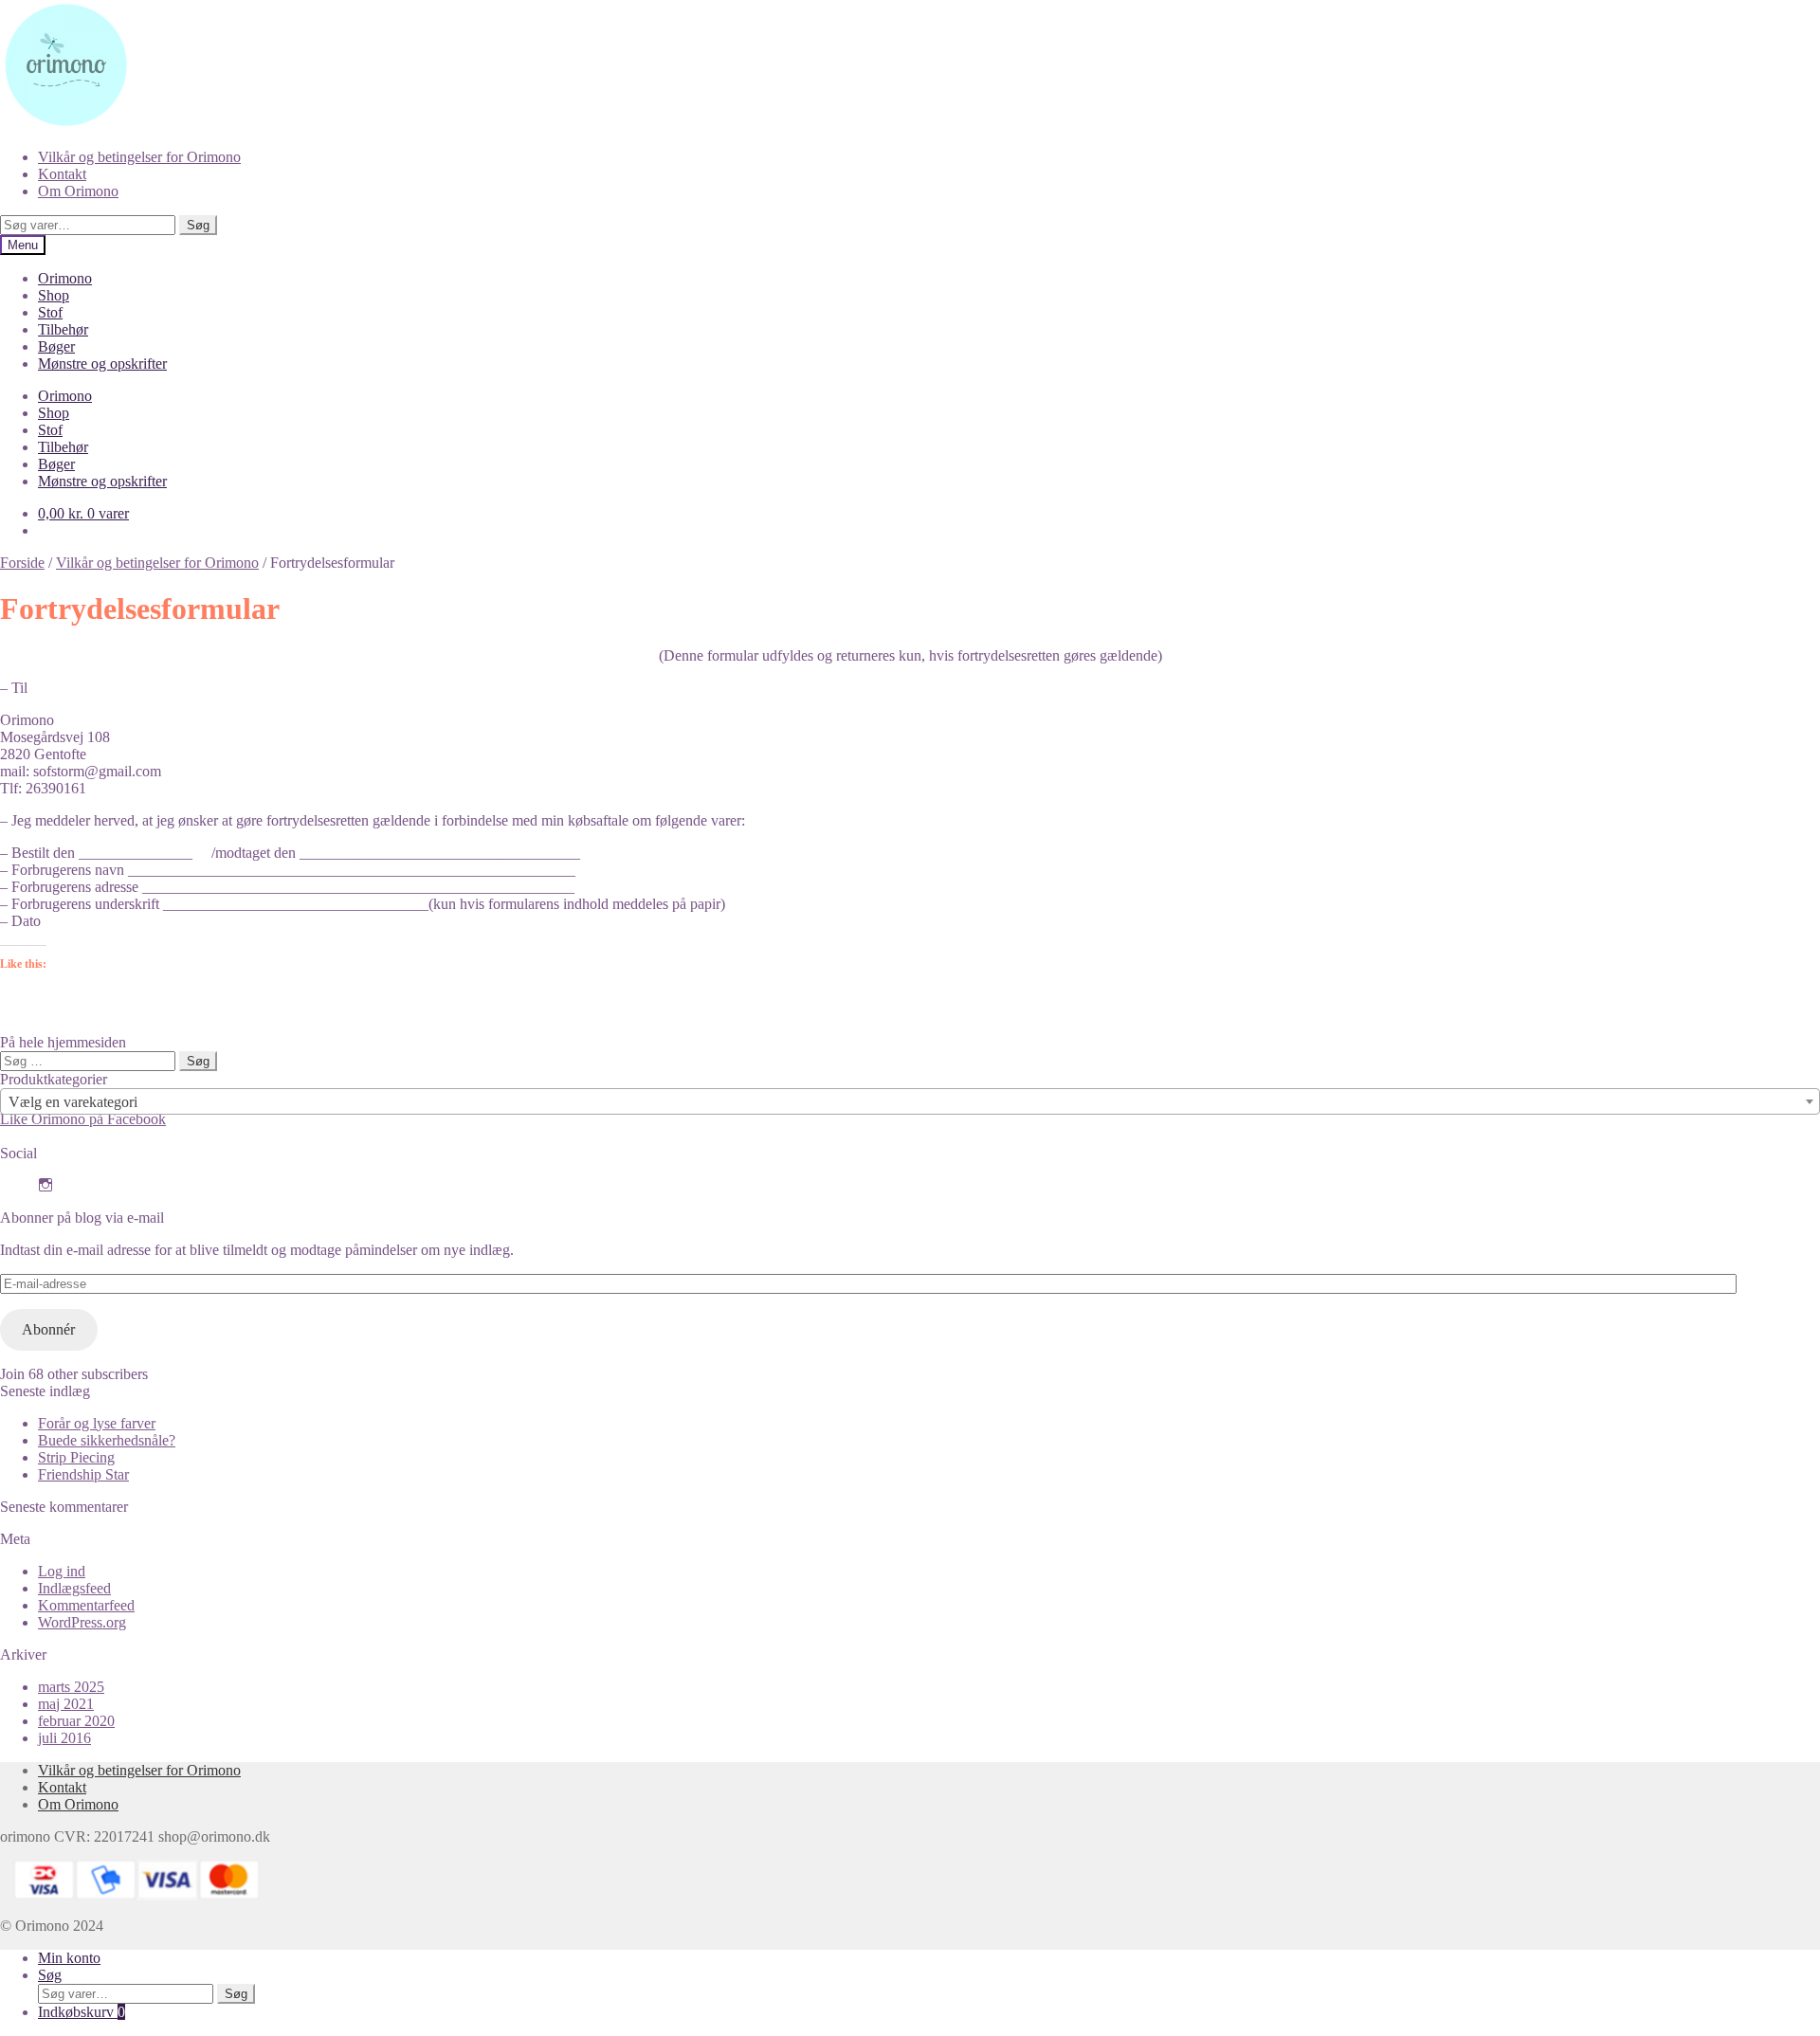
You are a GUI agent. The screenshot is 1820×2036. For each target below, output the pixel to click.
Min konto (69, 1958)
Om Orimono (78, 191)
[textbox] (910, 1102)
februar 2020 (76, 1721)
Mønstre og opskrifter (102, 364)
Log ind (62, 1571)
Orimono (65, 278)
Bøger (56, 346)
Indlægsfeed (74, 1588)
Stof (50, 312)
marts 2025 (71, 1687)
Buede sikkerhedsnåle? (107, 1440)
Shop (54, 295)
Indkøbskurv (82, 2012)
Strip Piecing (76, 1457)
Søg (198, 225)
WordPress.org (82, 1622)
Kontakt (62, 174)
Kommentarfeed (86, 1605)
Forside (22, 563)
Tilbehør (63, 329)
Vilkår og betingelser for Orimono (139, 157)
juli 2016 (64, 1738)
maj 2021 (66, 1704)
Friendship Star (83, 1474)
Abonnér (48, 1329)
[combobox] (910, 1101)
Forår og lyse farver (97, 1423)
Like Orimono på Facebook (83, 1119)
